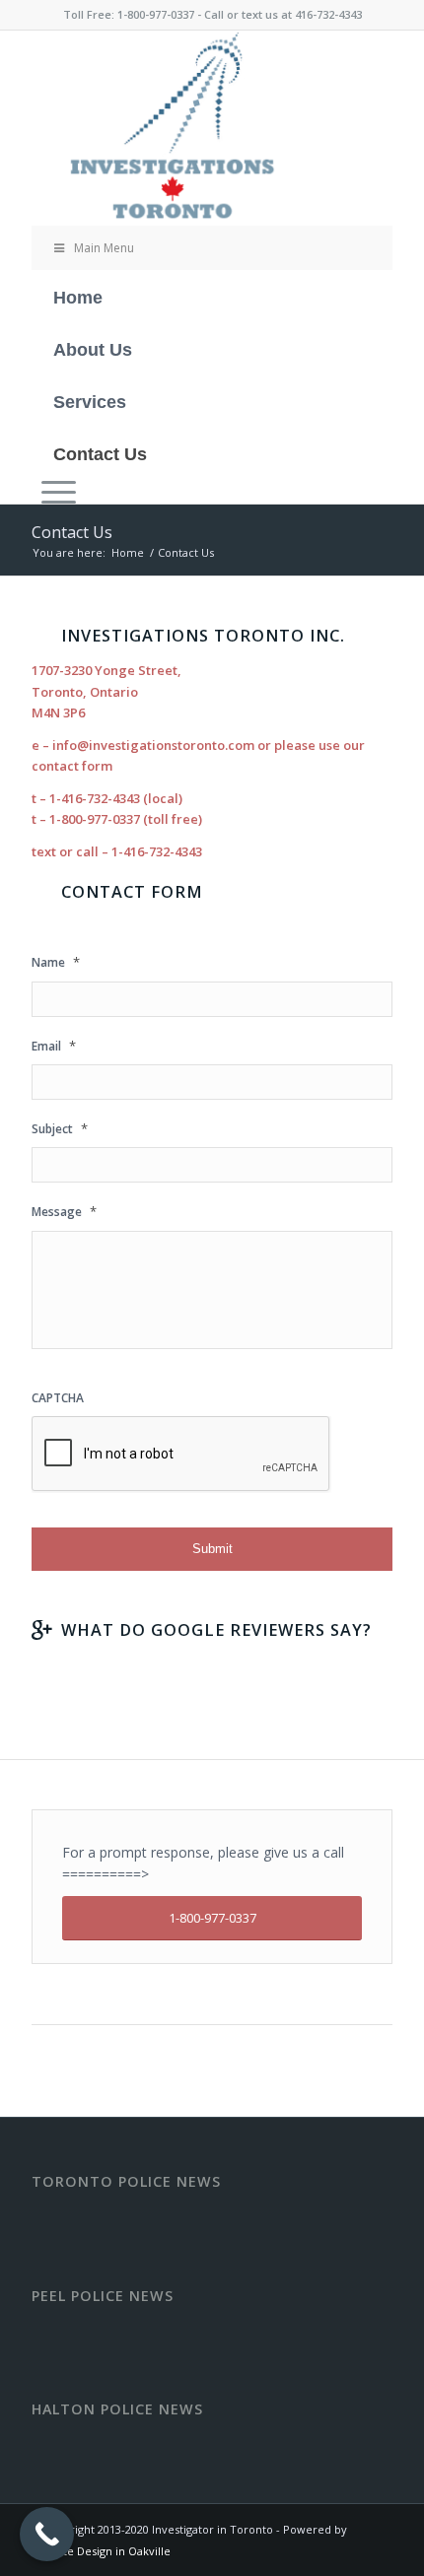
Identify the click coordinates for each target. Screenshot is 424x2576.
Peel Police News (103, 2296)
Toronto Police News (126, 2182)
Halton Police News (117, 2409)
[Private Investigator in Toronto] (176, 128)
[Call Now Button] (47, 2534)
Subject (60, 1129)
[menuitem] (212, 491)
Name (56, 962)
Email (54, 1046)
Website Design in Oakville (101, 2551)
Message (64, 1212)
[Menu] (54, 491)
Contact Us (72, 532)
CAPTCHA (58, 1398)
